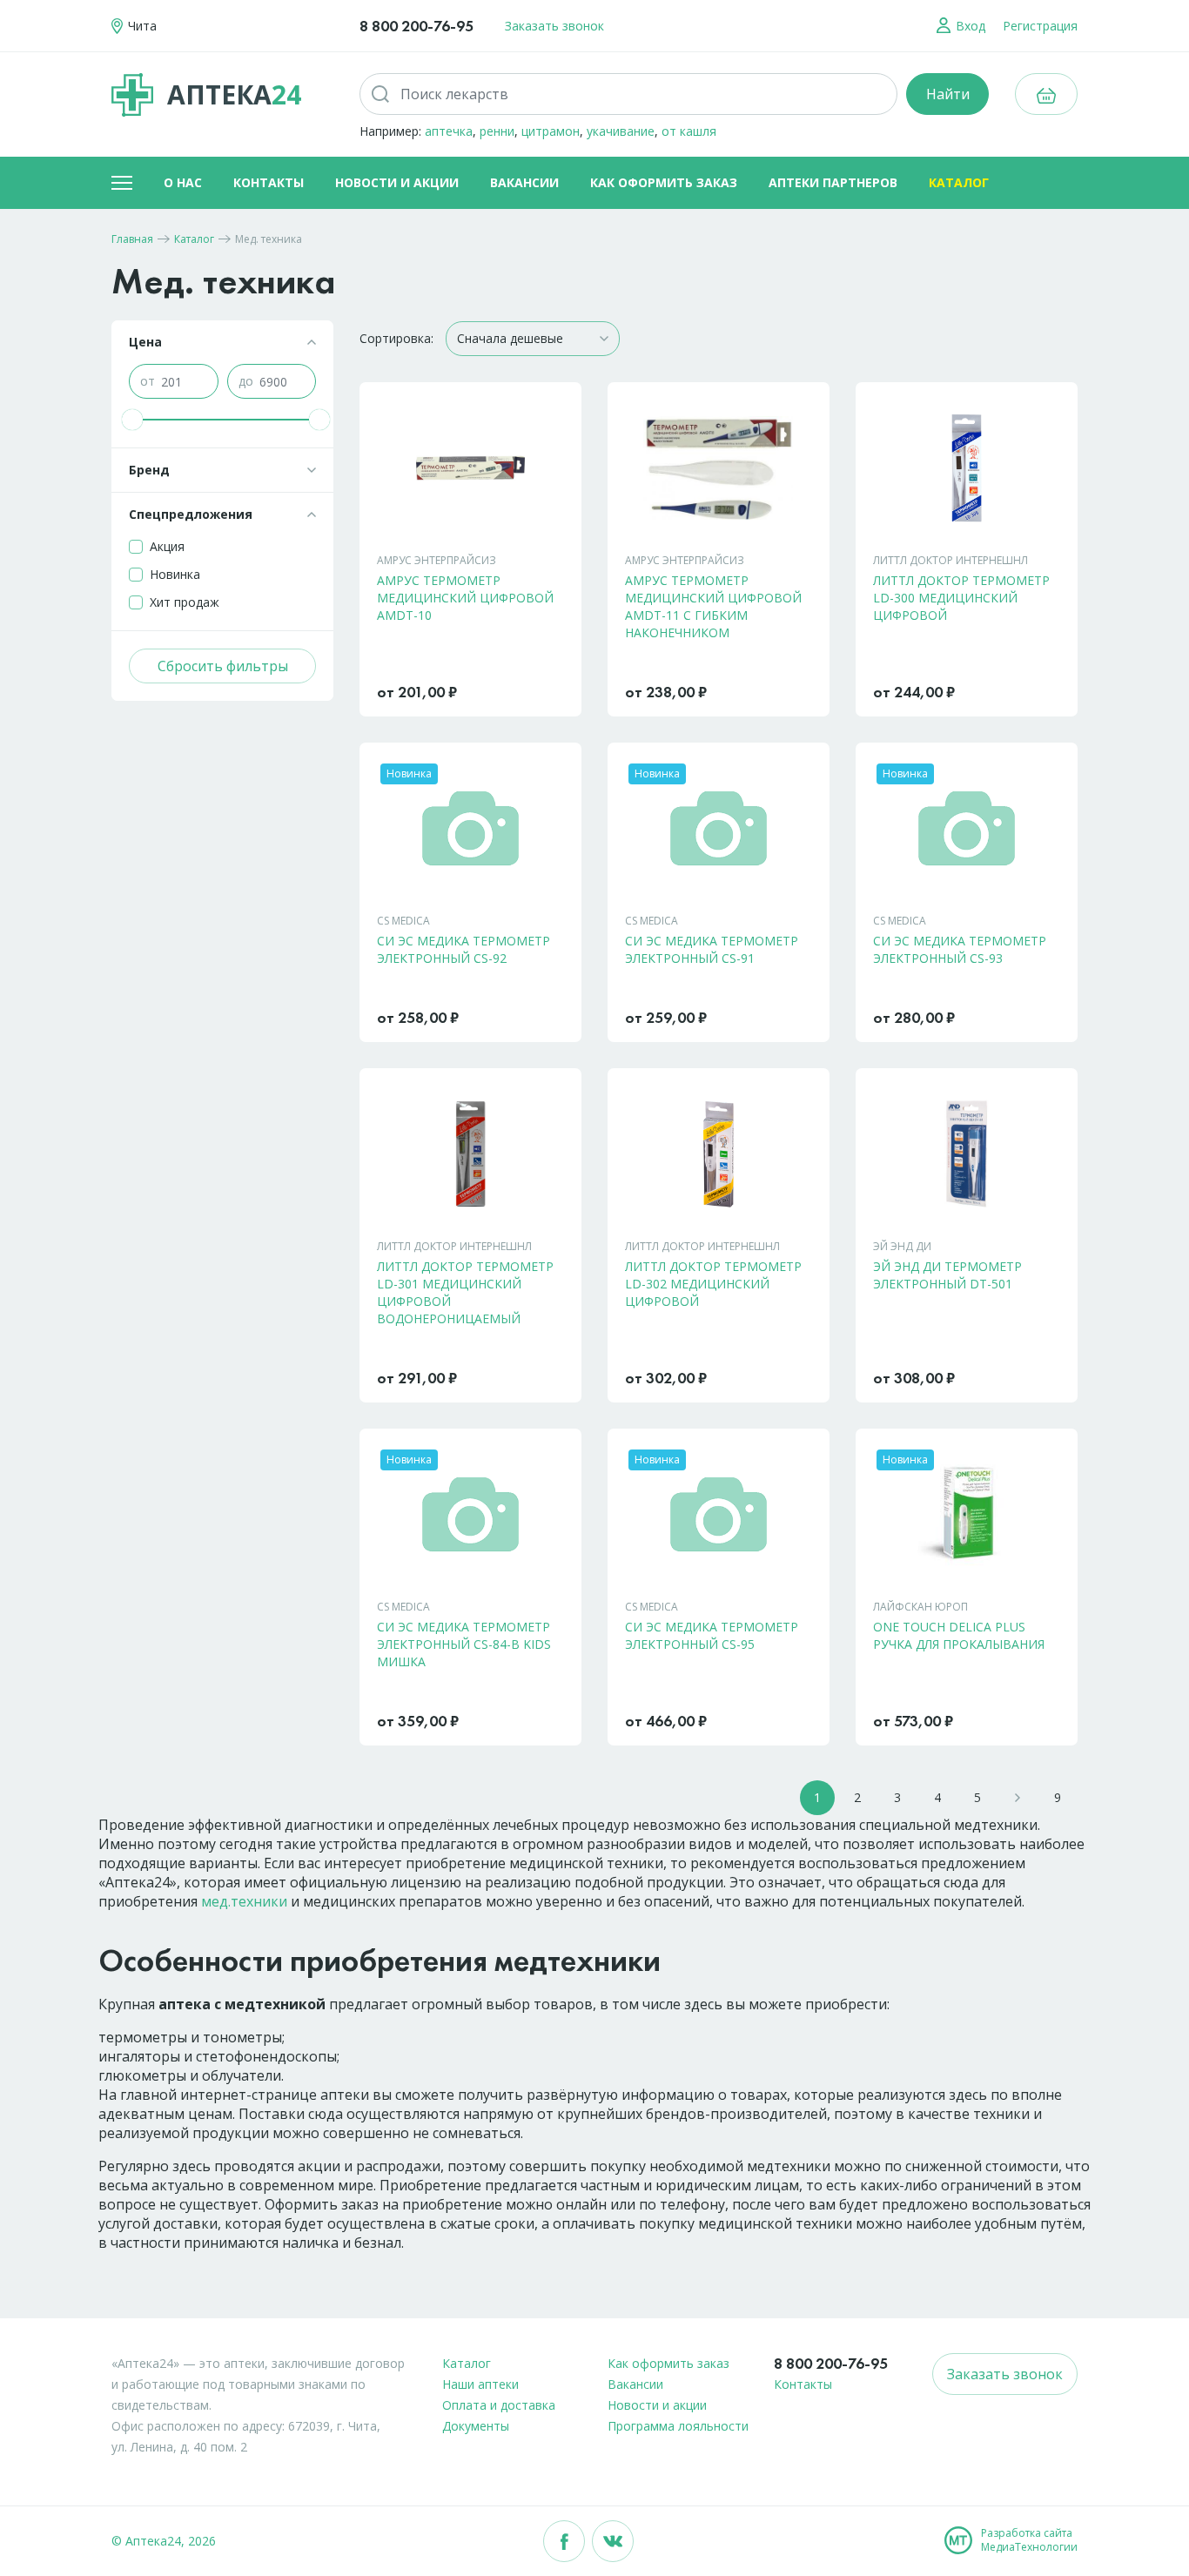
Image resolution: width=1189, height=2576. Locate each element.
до (246, 381)
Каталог (959, 182)
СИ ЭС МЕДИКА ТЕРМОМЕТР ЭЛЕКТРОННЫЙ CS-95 (712, 1635)
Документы (476, 2426)
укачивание (621, 131)
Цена (145, 342)
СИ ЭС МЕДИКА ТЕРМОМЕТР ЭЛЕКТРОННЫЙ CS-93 (960, 949)
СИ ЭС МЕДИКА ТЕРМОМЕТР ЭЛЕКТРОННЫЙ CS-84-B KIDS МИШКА (464, 1644)
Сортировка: (396, 338)
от (148, 381)
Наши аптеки (480, 2384)
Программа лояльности (678, 2426)
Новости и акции (397, 182)
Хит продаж (185, 602)
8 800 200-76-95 (416, 26)
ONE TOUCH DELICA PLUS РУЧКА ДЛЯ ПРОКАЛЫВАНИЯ (959, 1635)
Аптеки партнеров (833, 182)
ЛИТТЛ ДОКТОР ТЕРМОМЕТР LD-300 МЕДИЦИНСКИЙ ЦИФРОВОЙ (961, 598)
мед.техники (244, 1901)
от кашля (689, 131)
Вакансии (524, 182)
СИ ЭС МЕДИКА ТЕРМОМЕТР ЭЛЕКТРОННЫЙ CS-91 (712, 949)
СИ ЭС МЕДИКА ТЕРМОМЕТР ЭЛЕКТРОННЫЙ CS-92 (464, 949)
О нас (183, 182)
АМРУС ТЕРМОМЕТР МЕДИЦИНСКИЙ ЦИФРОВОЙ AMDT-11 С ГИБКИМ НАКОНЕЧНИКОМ (713, 606)
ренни (497, 131)
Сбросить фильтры (223, 666)
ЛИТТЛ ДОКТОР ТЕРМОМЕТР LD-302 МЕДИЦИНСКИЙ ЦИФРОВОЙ (713, 1284)
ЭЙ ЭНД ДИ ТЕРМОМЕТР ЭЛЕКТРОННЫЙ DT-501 (947, 1275)
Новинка (175, 574)
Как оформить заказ (664, 182)
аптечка (449, 131)
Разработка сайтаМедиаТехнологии (1029, 2540)
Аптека (234, 94)
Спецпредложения (191, 514)
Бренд (149, 470)
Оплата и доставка (499, 2405)
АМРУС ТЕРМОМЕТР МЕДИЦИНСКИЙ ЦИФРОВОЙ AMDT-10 (465, 598)
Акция (167, 546)
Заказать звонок (554, 26)
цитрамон (551, 131)
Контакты (269, 182)
